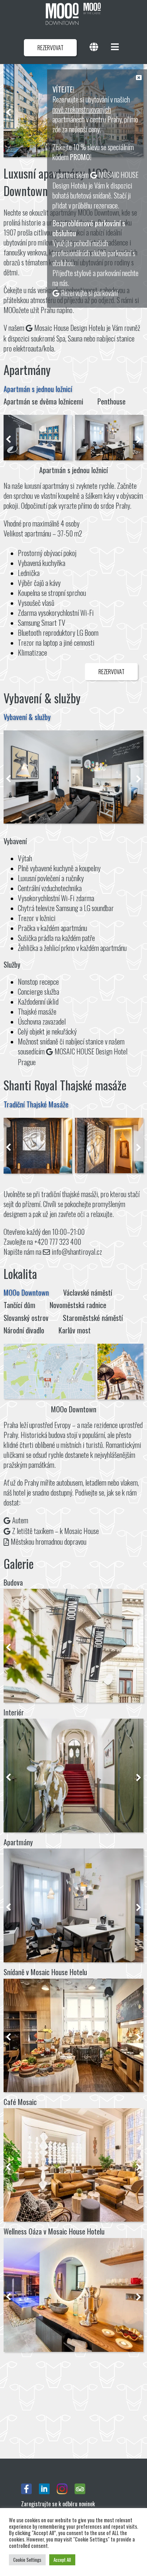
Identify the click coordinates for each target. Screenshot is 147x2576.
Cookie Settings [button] (27, 2560)
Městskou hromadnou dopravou (49, 1541)
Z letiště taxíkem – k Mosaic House (55, 1531)
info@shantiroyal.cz (77, 1252)
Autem (20, 1520)
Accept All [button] (62, 2560)
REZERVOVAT (50, 48)
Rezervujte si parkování (89, 293)
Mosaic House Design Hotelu (70, 328)
